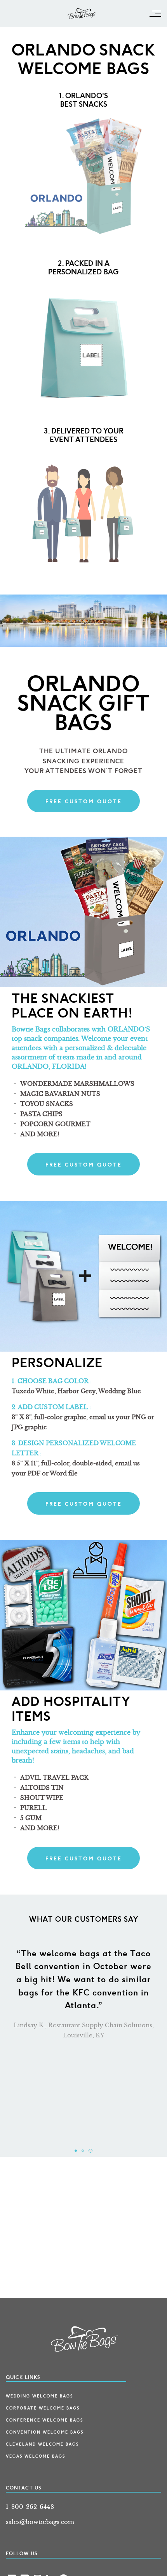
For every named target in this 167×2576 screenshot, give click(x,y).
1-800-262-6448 (30, 2507)
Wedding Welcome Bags (39, 2396)
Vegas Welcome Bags (36, 2456)
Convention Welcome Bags (45, 2432)
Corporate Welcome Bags (43, 2408)
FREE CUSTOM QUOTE (84, 802)
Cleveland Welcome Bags (42, 2444)
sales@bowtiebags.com (40, 2522)
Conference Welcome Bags (44, 2420)
